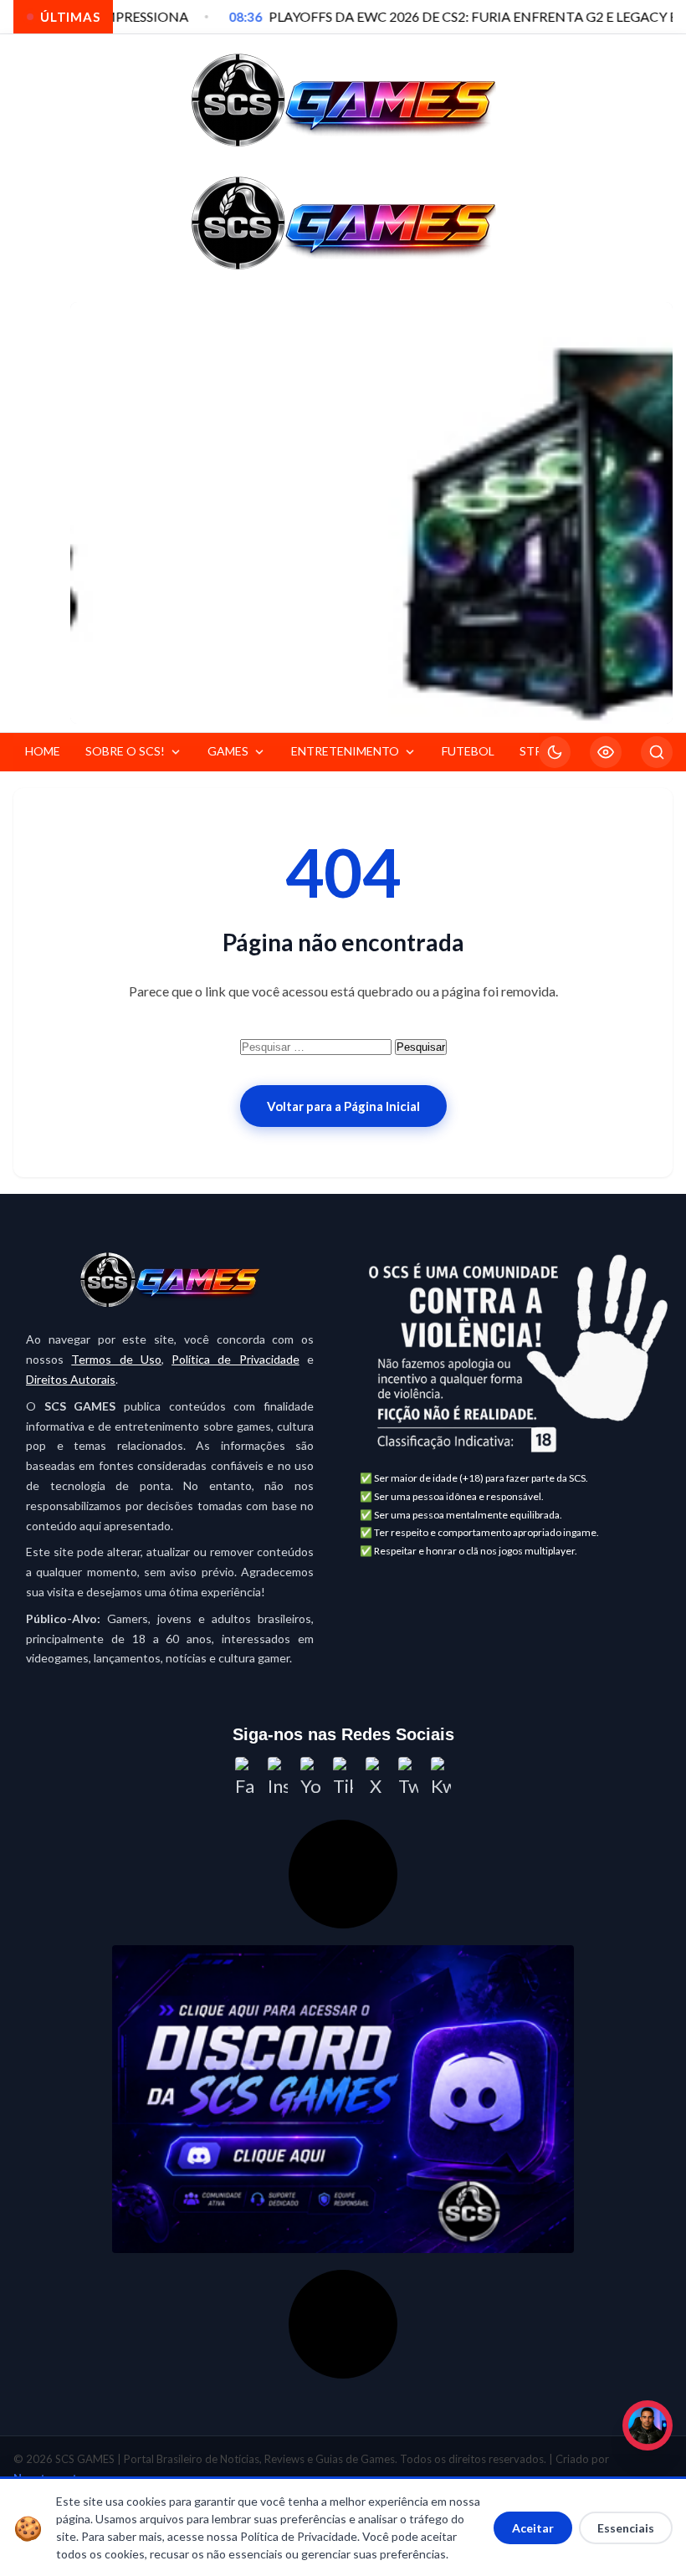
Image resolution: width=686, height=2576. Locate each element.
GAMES (228, 751)
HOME (43, 751)
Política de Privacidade (235, 1359)
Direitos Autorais (71, 1379)
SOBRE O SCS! (125, 751)
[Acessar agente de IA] (343, 1874)
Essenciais (626, 2528)
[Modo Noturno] (555, 752)
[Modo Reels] (606, 752)
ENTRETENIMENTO (345, 751)
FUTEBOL (468, 751)
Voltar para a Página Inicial (343, 1106)
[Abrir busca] (657, 752)
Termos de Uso (116, 1359)
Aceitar (533, 2528)
